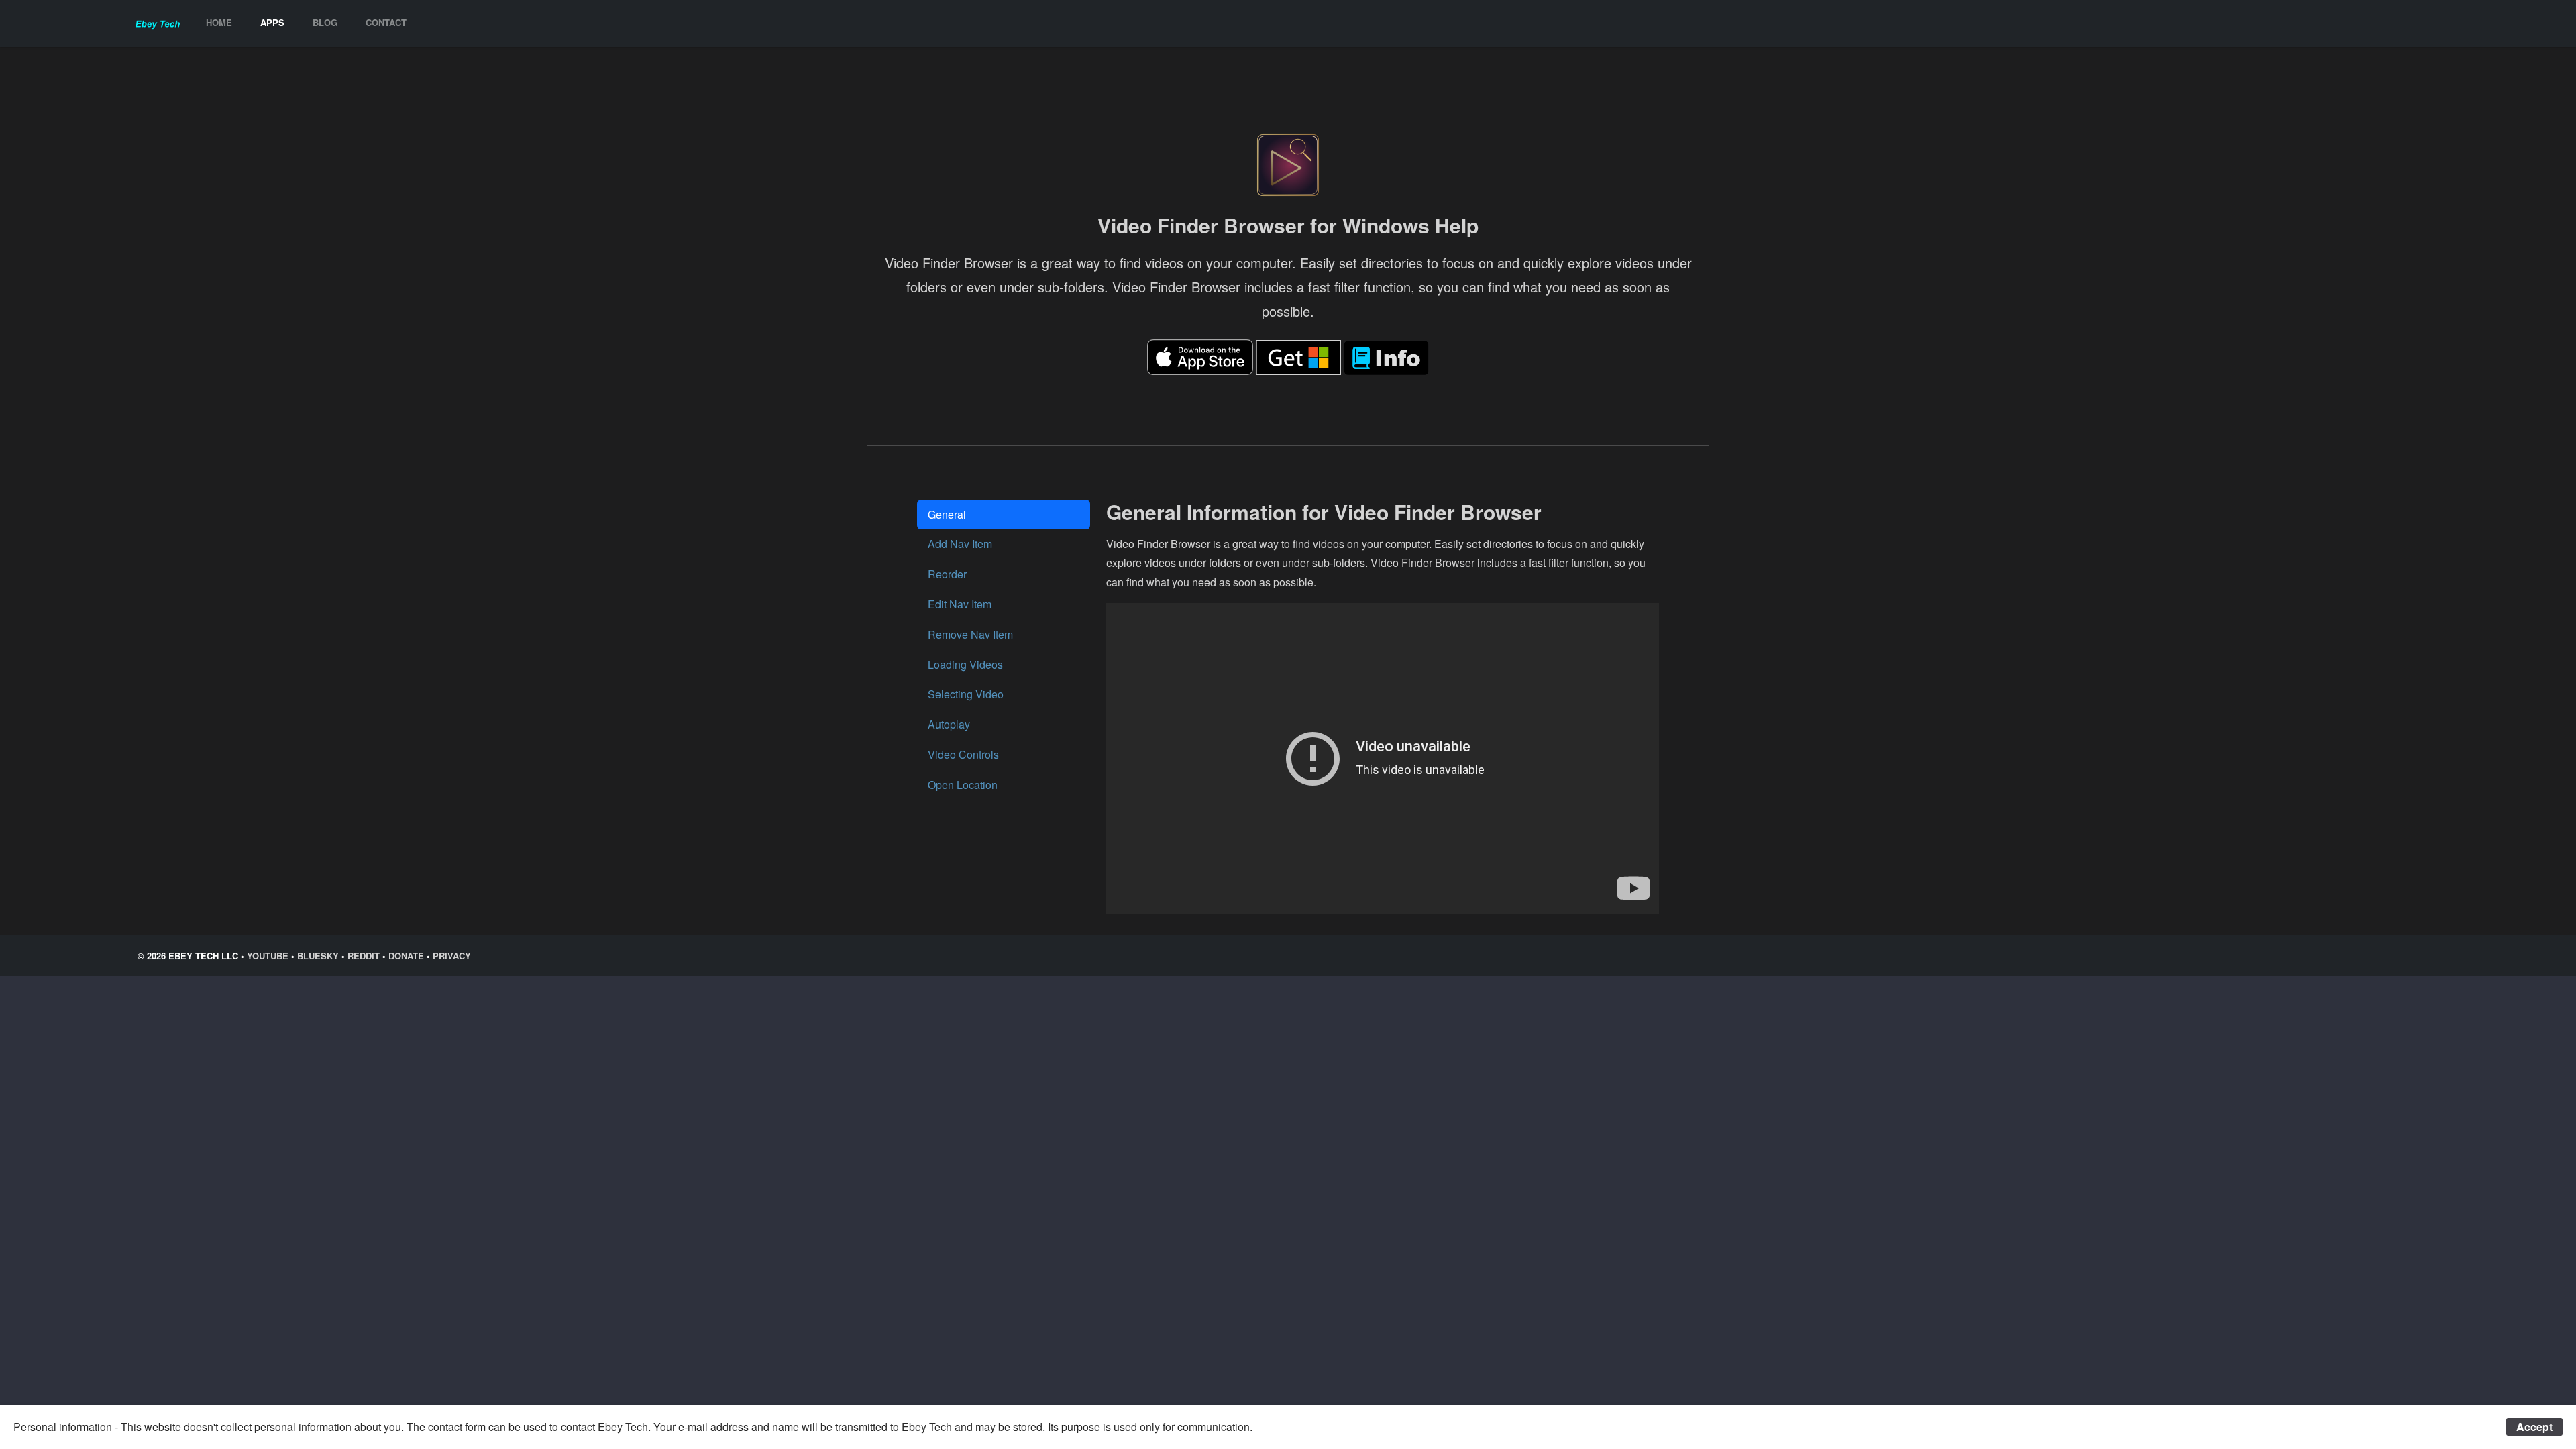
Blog (325, 22)
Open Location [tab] (963, 785)
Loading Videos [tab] (965, 664)
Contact (386, 22)
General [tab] (947, 514)
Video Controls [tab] (963, 754)
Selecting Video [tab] (966, 694)
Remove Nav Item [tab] (970, 634)
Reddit (364, 956)
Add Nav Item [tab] (960, 544)
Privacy (452, 956)
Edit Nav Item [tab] (960, 604)
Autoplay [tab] (949, 724)
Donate (406, 956)
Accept (2534, 1427)
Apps (272, 22)
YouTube (268, 956)
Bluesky (318, 956)
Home (219, 22)
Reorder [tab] (947, 574)
